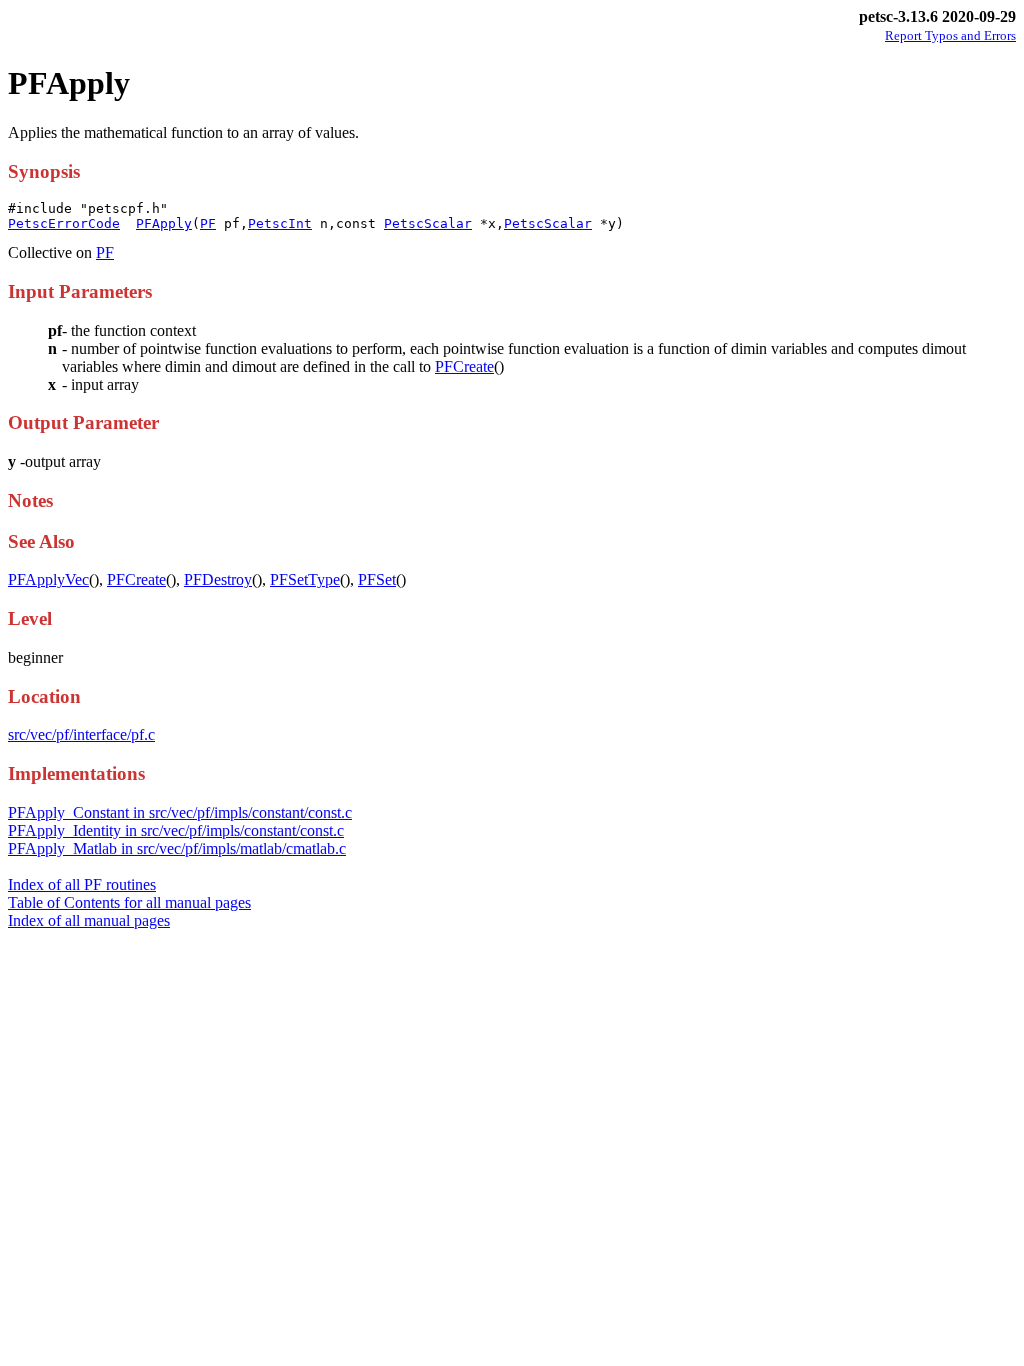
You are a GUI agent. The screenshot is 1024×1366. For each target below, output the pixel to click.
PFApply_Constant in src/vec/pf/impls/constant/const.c (180, 812)
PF (208, 223)
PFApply (164, 223)
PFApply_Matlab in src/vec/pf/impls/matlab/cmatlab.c (177, 848)
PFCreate (464, 366)
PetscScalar (428, 223)
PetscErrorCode (64, 223)
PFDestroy (218, 579)
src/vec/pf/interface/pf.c (81, 734)
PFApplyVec (48, 579)
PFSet (377, 579)
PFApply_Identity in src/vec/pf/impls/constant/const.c (176, 830)
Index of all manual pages (89, 920)
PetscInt (280, 223)
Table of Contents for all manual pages (129, 902)
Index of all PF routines (82, 884)
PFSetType (305, 579)
